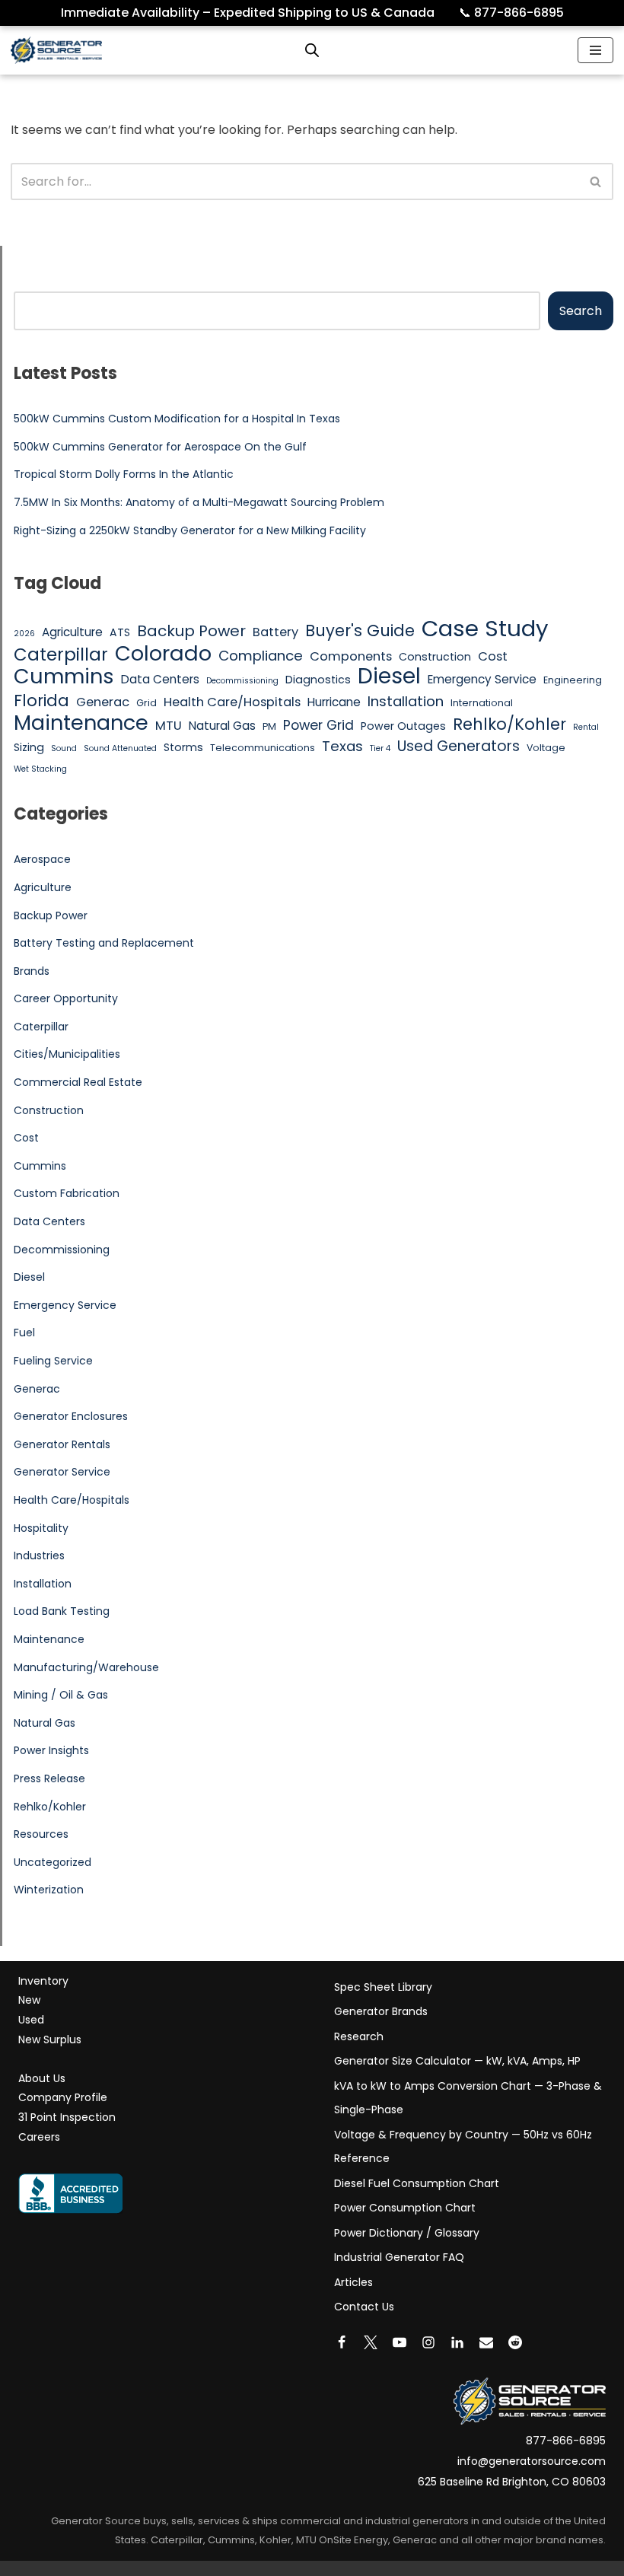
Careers (39, 2137)
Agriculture (72, 632)
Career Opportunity (66, 998)
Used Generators (458, 747)
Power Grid (318, 725)
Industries (39, 1555)
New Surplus (50, 2039)
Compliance (261, 656)
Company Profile (63, 2097)
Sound (64, 748)
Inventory (43, 1981)
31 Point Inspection (67, 2117)
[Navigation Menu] (595, 50)
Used (31, 2020)
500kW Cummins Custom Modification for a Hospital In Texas (177, 419)
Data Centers (160, 679)
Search (581, 311)
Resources (41, 1834)
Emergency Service (482, 679)
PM (269, 726)
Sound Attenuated (120, 748)
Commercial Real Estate (78, 1082)
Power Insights (51, 1750)
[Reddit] (515, 2342)
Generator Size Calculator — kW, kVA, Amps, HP (457, 2061)
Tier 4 (380, 748)
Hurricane (334, 702)
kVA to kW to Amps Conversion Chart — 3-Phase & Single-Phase (468, 2098)
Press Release (49, 1778)
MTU (169, 726)
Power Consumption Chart (405, 2208)
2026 (24, 634)
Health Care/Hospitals (232, 702)
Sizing (29, 747)
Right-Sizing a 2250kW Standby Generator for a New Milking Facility (190, 530)
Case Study (485, 629)
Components (351, 656)
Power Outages (403, 726)
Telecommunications (263, 748)
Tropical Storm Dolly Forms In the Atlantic (124, 474)
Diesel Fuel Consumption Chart (417, 2183)
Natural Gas (222, 726)
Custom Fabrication (67, 1193)
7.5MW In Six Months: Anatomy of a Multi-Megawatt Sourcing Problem (199, 502)
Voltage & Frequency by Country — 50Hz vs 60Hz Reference (463, 2147)
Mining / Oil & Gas (61, 1695)
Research (359, 2036)
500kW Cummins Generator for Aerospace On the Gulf (160, 447)
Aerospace (42, 859)
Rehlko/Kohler (509, 724)
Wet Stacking (40, 769)
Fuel (24, 1333)
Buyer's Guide (360, 631)
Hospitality (41, 1528)
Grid (146, 703)
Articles (353, 2282)
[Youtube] (400, 2342)
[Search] (596, 181)
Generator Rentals (62, 1444)
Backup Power (191, 632)
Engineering (573, 680)
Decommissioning (242, 681)
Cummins (64, 677)
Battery (275, 632)
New (29, 2000)
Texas (342, 746)
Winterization (49, 1890)
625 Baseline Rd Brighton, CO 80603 (512, 2482)
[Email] (486, 2342)
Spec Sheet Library (383, 1987)
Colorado (163, 654)
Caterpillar (61, 655)
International (482, 703)
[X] (371, 2342)
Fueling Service (53, 1361)
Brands (32, 971)
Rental (586, 727)
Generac (103, 702)
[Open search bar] (312, 50)
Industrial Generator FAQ (399, 2257)
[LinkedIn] (457, 2342)
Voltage (546, 748)
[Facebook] (342, 2342)
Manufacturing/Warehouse (86, 1667)
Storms (183, 747)
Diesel (389, 677)
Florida (41, 701)
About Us (42, 2078)
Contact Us (364, 2307)
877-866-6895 (511, 13)
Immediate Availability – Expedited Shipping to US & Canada (258, 13)
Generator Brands (381, 2011)
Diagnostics (318, 680)
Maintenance (81, 723)
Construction (435, 657)
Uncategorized (53, 1862)
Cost (493, 656)
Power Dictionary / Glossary (407, 2233)
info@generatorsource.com (532, 2461)
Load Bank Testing (62, 1611)
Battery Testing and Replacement (104, 943)
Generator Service (62, 1472)
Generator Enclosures (71, 1416)
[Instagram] (428, 2342)
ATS (120, 632)
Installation (406, 701)
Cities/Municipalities (67, 1054)
